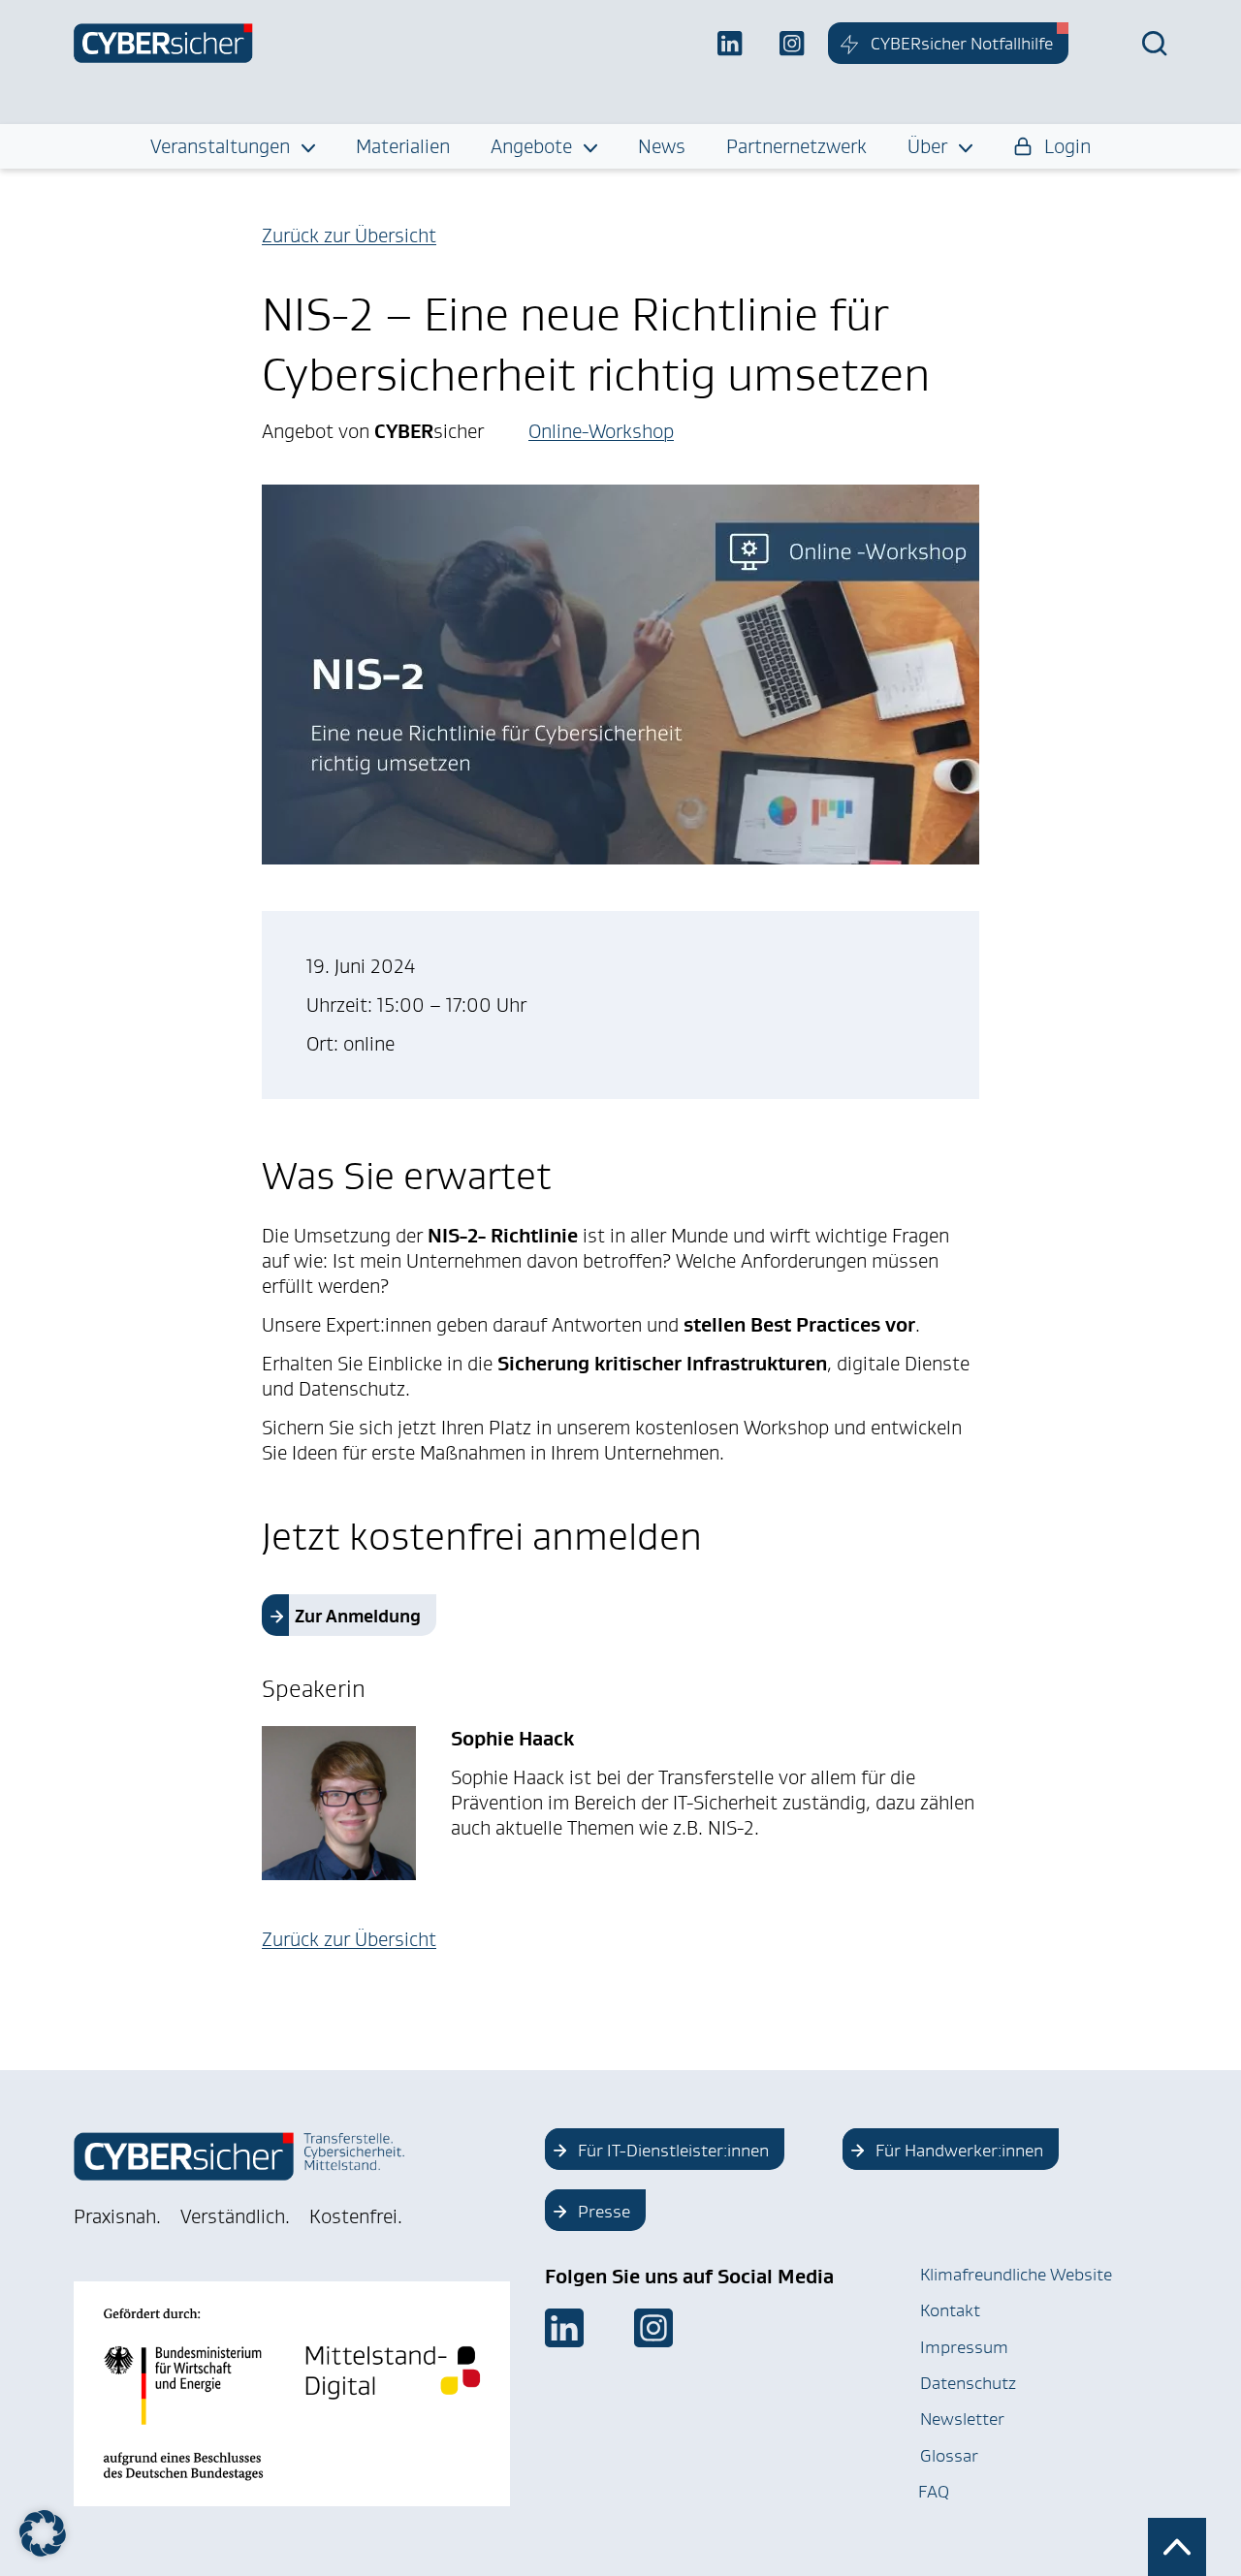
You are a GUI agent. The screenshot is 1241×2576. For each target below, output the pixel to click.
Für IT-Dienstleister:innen (673, 2151)
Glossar (949, 2456)
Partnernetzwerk (796, 146)
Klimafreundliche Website (1016, 2275)
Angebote (531, 146)
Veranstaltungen (220, 146)
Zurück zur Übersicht (349, 236)
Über (927, 146)
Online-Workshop (601, 431)
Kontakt (950, 2310)
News (662, 146)
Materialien (403, 146)
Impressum (964, 2347)
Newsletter (962, 2419)
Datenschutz (968, 2383)
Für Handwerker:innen (959, 2151)
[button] (43, 2533)
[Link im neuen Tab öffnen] (564, 2328)
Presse (604, 2212)
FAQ (934, 2492)
